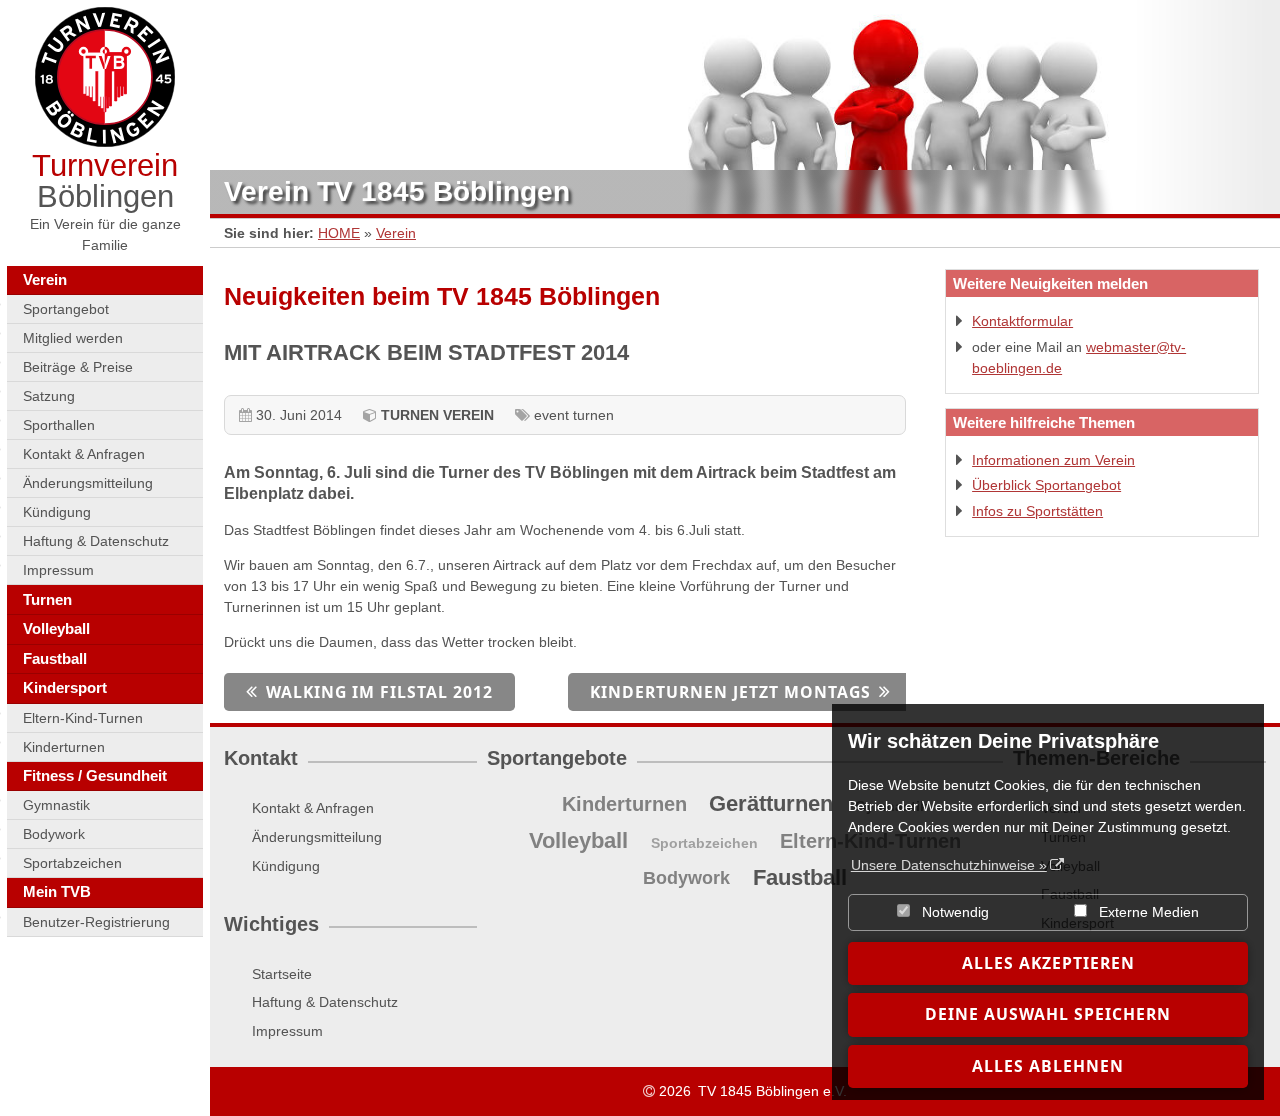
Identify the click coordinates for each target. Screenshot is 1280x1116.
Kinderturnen (64, 747)
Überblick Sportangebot (1046, 485)
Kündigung (57, 512)
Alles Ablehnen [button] (1048, 1066)
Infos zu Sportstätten (1037, 511)
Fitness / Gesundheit (95, 775)
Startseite (282, 974)
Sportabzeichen (72, 863)
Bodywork (54, 834)
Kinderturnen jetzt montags (730, 692)
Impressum (58, 570)
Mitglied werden (73, 338)
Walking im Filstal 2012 (379, 692)
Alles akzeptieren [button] (1048, 963)
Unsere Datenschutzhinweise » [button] (949, 865)
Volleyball (56, 628)
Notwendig (953, 912)
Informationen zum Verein (1053, 460)
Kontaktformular (1022, 321)
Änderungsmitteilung (88, 483)
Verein (45, 279)
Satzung (49, 396)
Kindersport (65, 687)
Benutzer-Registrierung (96, 922)
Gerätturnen (771, 803)
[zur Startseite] (105, 77)
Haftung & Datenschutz (96, 541)
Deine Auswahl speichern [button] (1048, 1014)
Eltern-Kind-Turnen (83, 718)
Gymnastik (56, 805)
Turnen (47, 599)
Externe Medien (1147, 912)
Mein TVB (57, 891)
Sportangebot (66, 309)
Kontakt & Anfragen (84, 454)
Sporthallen (59, 425)
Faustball (55, 658)
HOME (339, 233)
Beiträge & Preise (78, 367)
